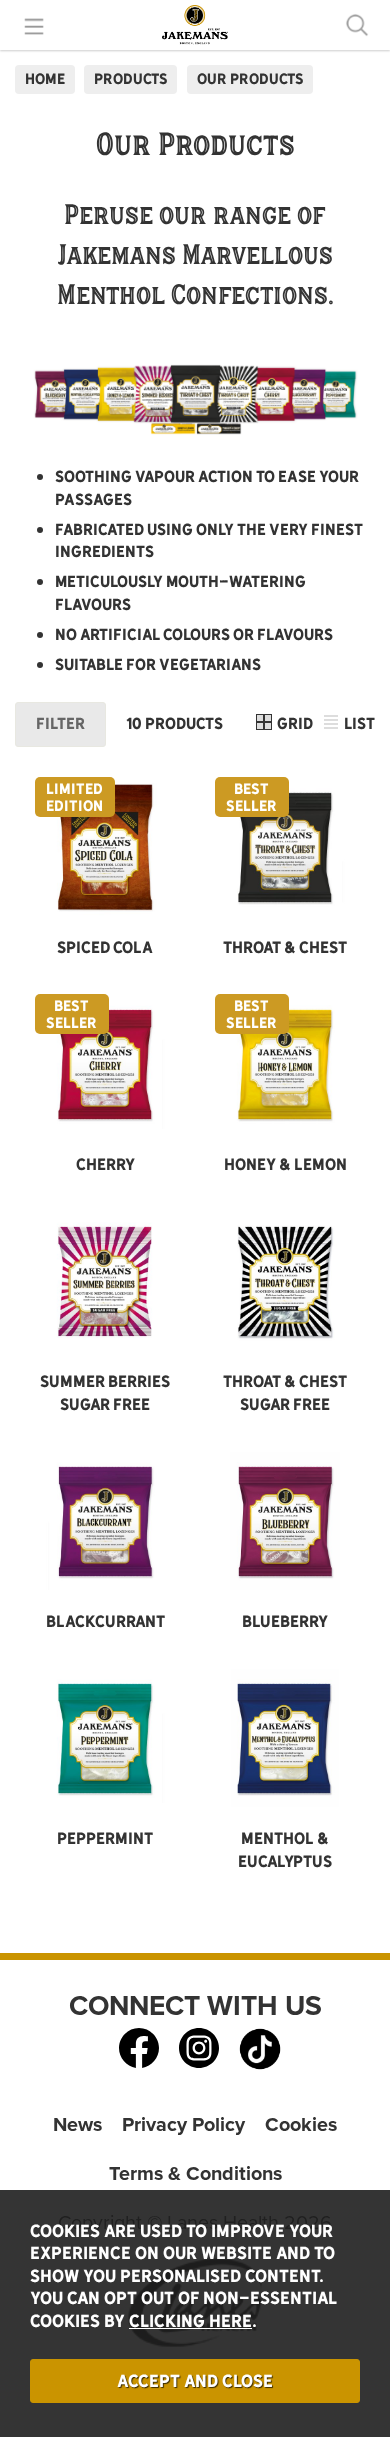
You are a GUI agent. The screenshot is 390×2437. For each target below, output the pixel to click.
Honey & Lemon (285, 1164)
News (77, 2124)
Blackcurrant (105, 1621)
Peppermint (105, 1838)
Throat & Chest (285, 947)
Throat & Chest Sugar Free (285, 1393)
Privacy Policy (183, 2124)
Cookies (301, 2124)
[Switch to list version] (332, 724)
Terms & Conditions (195, 2173)
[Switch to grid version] (265, 724)
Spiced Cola (105, 947)
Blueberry (285, 1621)
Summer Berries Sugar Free (105, 1393)
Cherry (105, 1164)
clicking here (190, 2321)
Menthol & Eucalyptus (285, 1850)
